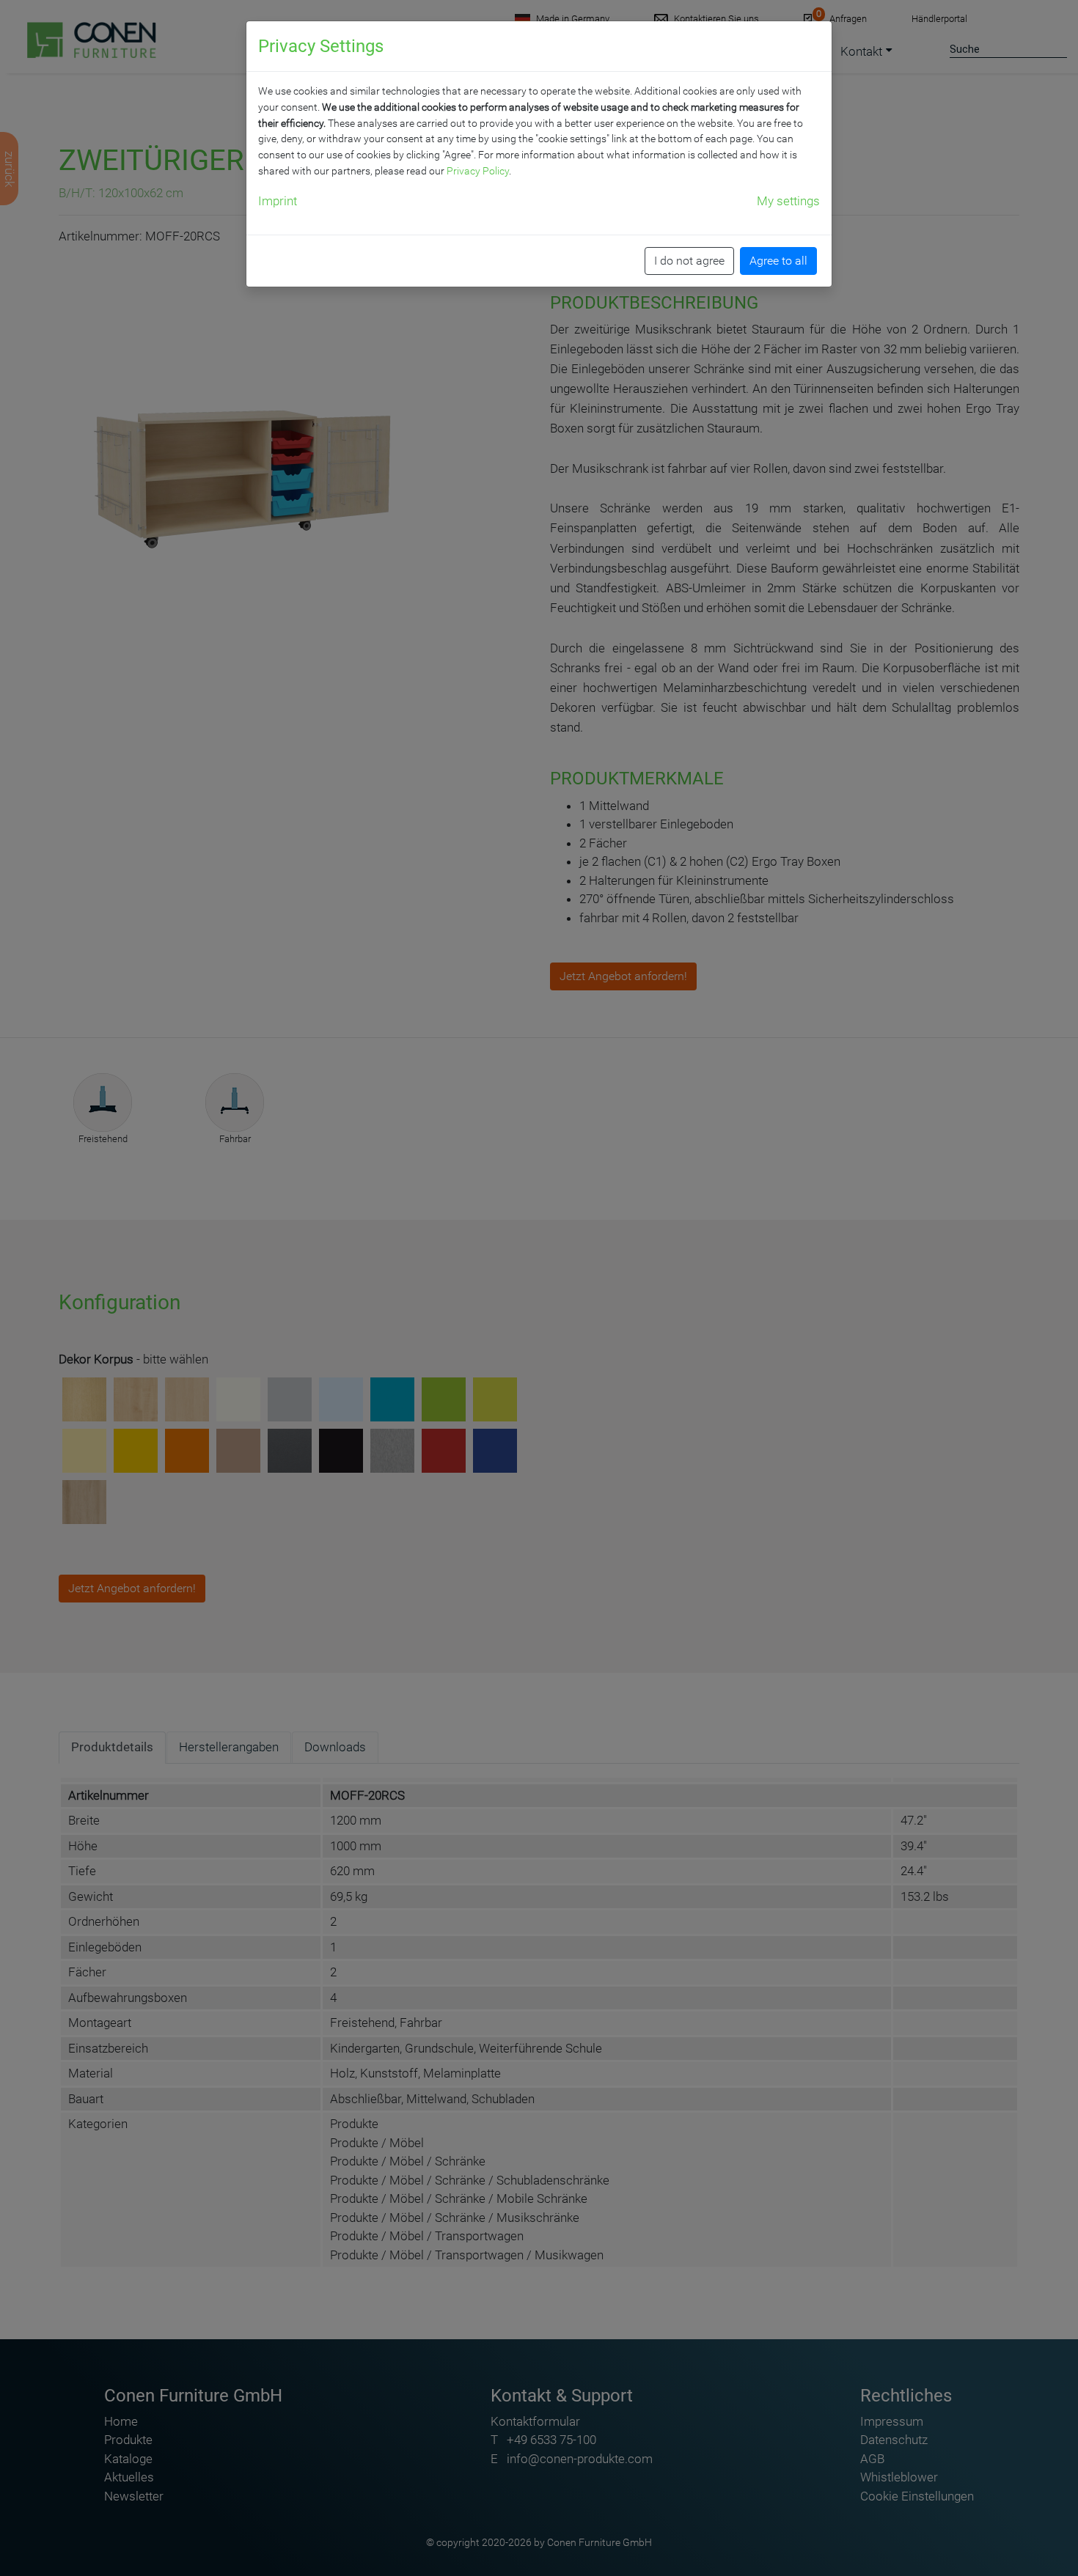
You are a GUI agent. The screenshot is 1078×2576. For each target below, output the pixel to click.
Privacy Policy (478, 171)
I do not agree (689, 261)
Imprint (278, 201)
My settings (788, 201)
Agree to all (778, 261)
